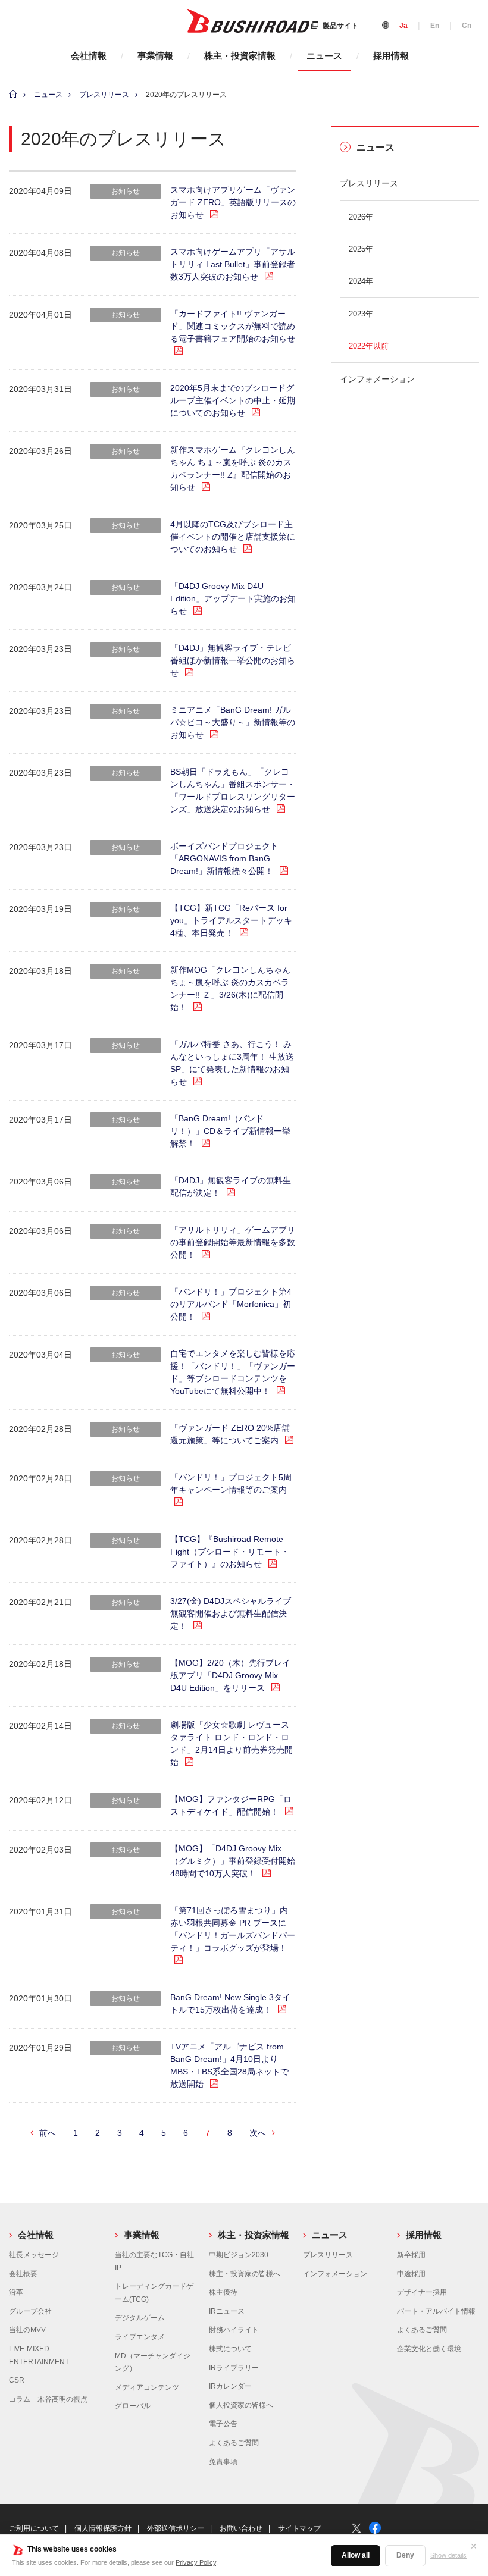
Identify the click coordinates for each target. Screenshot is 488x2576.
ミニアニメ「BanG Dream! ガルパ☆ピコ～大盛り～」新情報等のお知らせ (233, 722)
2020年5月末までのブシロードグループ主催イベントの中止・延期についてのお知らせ (233, 400)
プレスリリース (104, 95)
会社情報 (89, 56)
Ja (403, 26)
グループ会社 (30, 2311)
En (435, 26)
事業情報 (155, 56)
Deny (405, 2555)
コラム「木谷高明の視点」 (52, 2399)
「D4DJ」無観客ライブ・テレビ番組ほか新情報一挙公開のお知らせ (233, 660)
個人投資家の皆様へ (241, 2405)
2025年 (361, 249)
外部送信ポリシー (176, 2528)
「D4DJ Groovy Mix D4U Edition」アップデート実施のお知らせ (233, 598)
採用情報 (391, 56)
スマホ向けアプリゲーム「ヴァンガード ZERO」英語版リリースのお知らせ (233, 202)
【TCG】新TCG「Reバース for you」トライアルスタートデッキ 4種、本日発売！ (231, 920)
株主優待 (223, 2292)
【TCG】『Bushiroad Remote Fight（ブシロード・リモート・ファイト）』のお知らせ (230, 1552)
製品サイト (340, 26)
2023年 (361, 314)
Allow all (356, 2555)
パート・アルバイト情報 (436, 2311)
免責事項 (223, 2462)
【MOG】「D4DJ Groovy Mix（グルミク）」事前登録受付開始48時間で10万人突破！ (233, 1861)
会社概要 (23, 2274)
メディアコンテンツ (147, 2387)
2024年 (361, 281)
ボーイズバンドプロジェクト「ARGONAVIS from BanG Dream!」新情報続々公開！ (224, 858)
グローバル (133, 2406)
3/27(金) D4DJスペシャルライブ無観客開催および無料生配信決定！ (231, 1613)
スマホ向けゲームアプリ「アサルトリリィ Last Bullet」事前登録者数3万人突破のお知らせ (233, 264)
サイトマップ (299, 2528)
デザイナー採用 (422, 2292)
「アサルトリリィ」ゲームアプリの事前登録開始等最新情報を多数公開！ (233, 1242)
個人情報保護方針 (103, 2528)
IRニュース (227, 2311)
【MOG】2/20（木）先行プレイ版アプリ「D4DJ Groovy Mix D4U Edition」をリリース (230, 1675)
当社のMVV (27, 2330)
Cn (467, 26)
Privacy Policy (196, 2562)
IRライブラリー (234, 2368)
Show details (448, 2555)
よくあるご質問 (234, 2443)
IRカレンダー (230, 2386)
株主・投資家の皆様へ (245, 2274)
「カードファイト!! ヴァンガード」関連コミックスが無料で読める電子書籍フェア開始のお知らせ (233, 326)
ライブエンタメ (140, 2337)
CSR (17, 2380)
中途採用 (411, 2274)
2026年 (361, 217)
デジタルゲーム (140, 2318)
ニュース (324, 56)
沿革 (16, 2292)
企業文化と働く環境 (429, 2349)
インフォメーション (377, 379)
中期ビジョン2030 (239, 2255)
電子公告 (223, 2424)
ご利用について (34, 2528)
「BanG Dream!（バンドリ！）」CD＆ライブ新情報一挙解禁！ (230, 1131)
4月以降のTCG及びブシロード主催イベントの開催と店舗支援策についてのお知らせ (233, 537)
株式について (230, 2349)
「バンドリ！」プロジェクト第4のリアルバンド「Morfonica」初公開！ (231, 1304)
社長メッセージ (34, 2255)
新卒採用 (411, 2255)
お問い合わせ (241, 2528)
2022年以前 (369, 346)
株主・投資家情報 (240, 56)
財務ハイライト (234, 2330)
